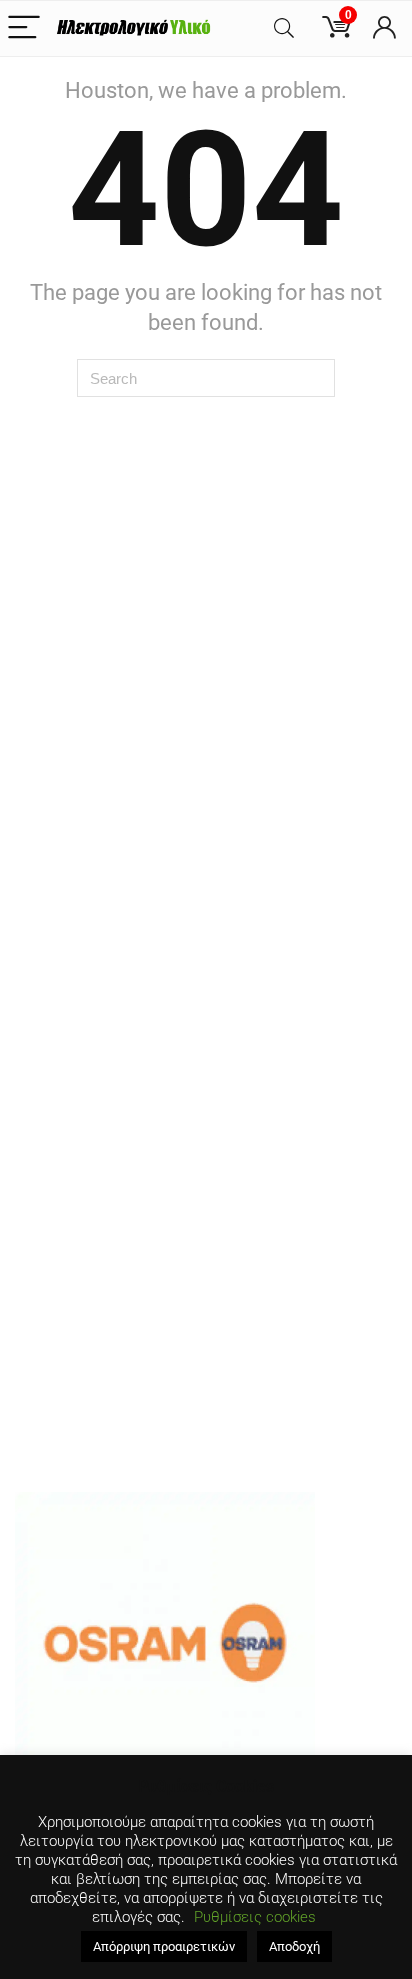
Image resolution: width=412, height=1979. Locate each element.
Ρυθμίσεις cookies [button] (255, 1917)
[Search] (284, 28)
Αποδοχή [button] (294, 1946)
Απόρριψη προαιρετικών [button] (164, 1946)
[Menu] (24, 28)
